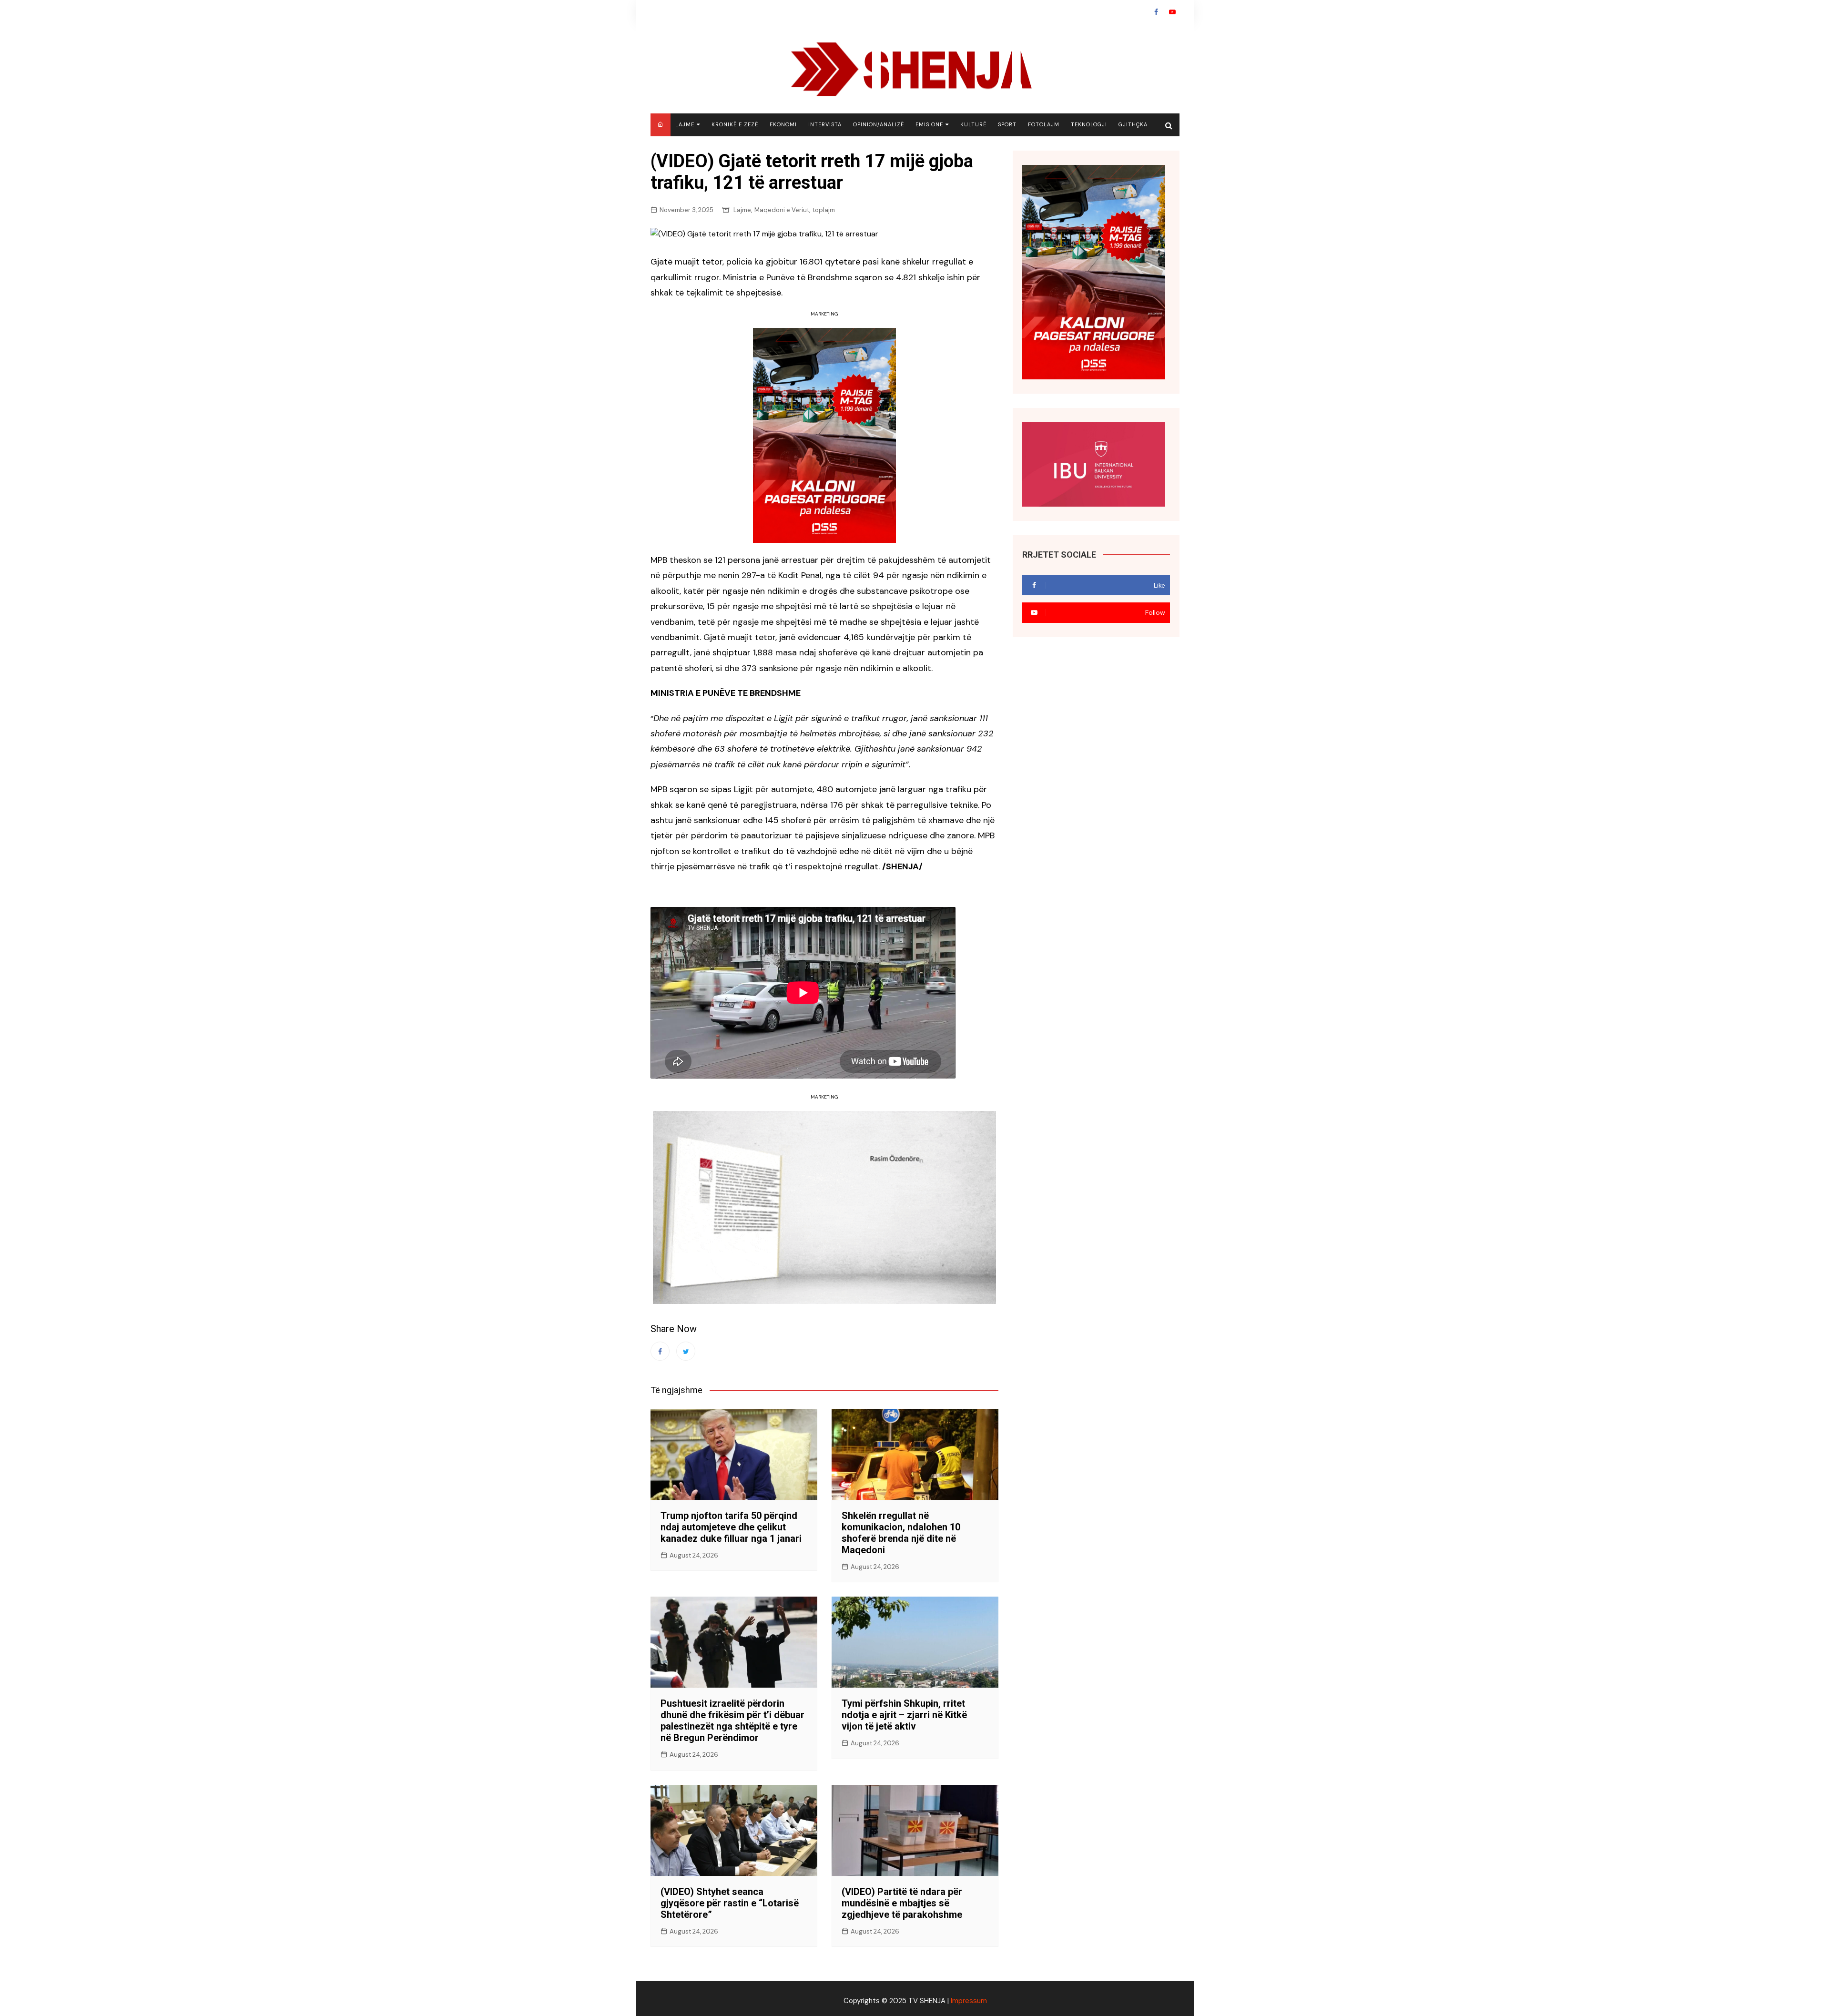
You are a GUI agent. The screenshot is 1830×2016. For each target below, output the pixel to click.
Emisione (929, 124)
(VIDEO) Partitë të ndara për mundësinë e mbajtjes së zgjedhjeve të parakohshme (902, 1903)
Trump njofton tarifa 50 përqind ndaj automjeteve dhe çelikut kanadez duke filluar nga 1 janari (731, 1527)
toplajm (824, 210)
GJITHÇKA (1133, 124)
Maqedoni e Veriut (782, 210)
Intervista (825, 124)
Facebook (1156, 12)
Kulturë (973, 124)
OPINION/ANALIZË (879, 124)
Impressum (969, 2001)
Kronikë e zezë (735, 124)
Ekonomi (783, 124)
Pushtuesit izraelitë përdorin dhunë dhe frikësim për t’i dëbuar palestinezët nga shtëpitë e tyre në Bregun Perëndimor (732, 1721)
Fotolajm (1044, 124)
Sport (1007, 124)
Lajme (685, 124)
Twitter (686, 1351)
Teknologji (1089, 124)
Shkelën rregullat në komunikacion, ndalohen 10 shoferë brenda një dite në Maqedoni (901, 1533)
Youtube (1172, 12)
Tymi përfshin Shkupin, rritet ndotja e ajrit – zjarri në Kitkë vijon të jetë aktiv (904, 1715)
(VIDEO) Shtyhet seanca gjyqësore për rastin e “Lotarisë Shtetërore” (730, 1903)
